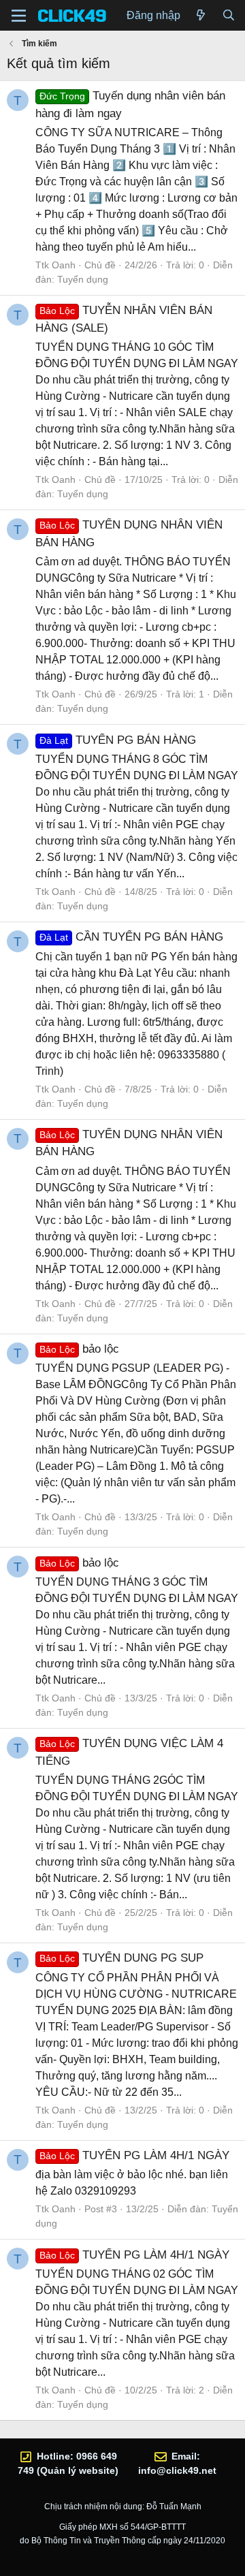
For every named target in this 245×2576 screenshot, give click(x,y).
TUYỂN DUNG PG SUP (121, 1958)
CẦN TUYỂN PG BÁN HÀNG (131, 937)
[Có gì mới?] (201, 16)
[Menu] (19, 16)
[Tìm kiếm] (228, 16)
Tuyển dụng (83, 279)
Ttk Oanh (55, 265)
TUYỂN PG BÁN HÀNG (118, 740)
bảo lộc (79, 1349)
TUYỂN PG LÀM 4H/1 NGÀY (134, 2155)
